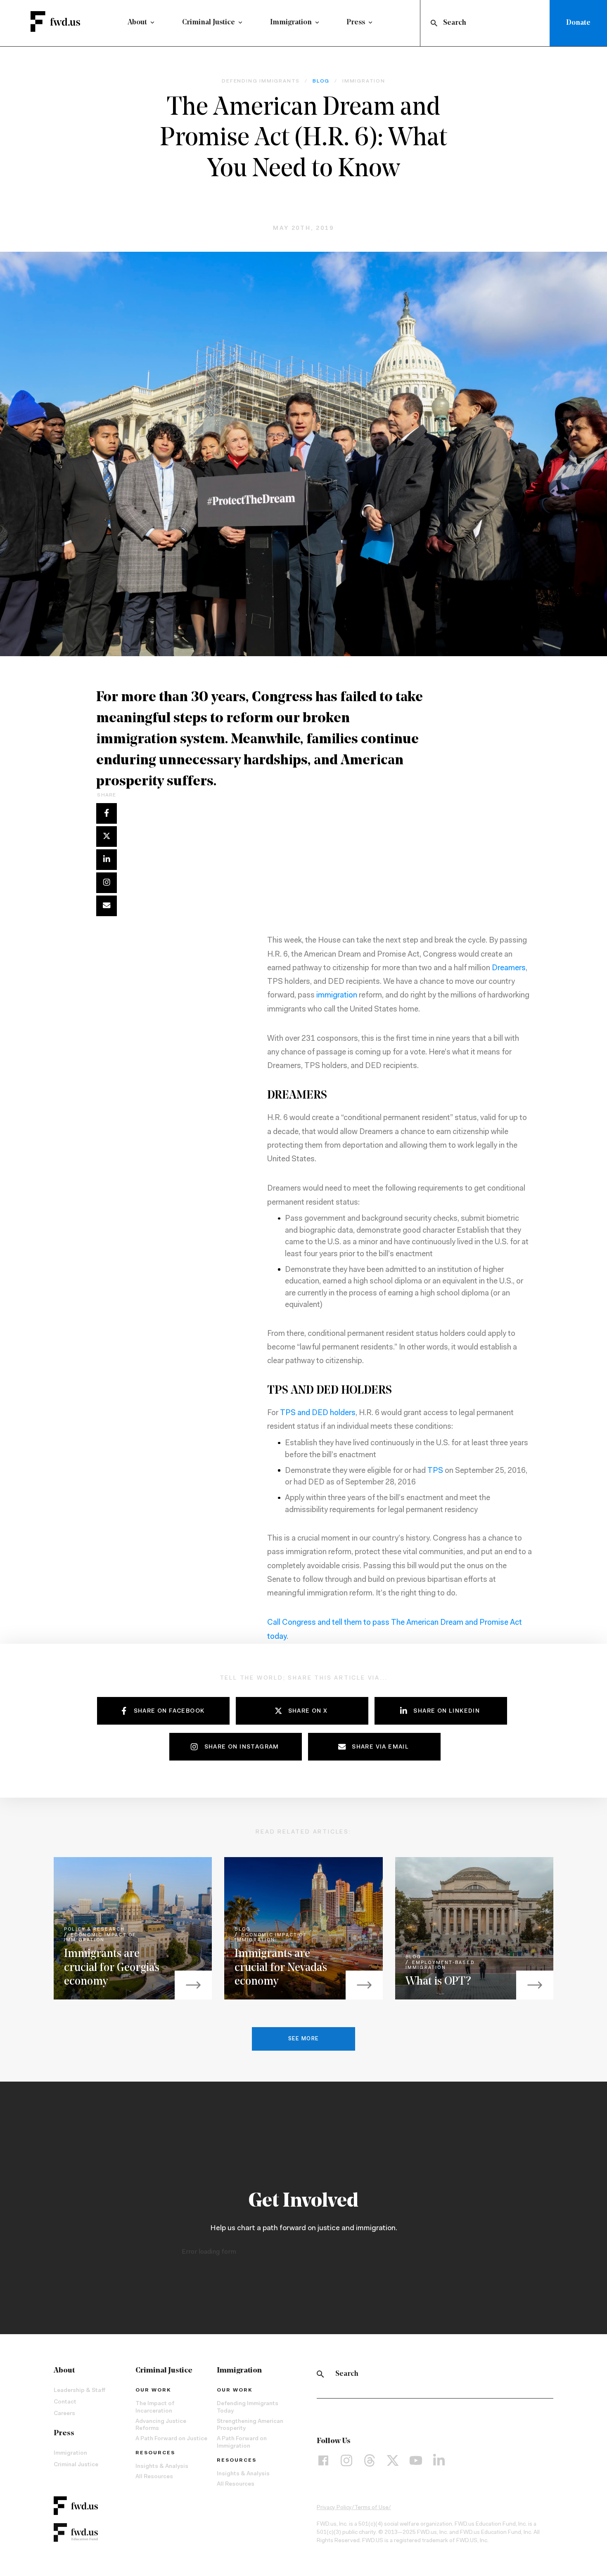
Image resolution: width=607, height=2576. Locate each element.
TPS (435, 1471)
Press (356, 23)
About (137, 23)
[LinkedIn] (439, 2460)
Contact (65, 2402)
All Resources (154, 2477)
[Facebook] (323, 2460)
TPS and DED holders (318, 1413)
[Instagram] (346, 2460)
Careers (64, 2414)
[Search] (320, 2374)
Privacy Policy (334, 2508)
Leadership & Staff (79, 2391)
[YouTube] (416, 2460)
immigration (337, 996)
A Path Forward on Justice (171, 2439)
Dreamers (509, 968)
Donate (578, 23)
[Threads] (370, 2460)
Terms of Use (371, 2508)
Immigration (291, 23)
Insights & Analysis (162, 2467)
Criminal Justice (209, 23)
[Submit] (433, 23)
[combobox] (487, 23)
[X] (393, 2460)
